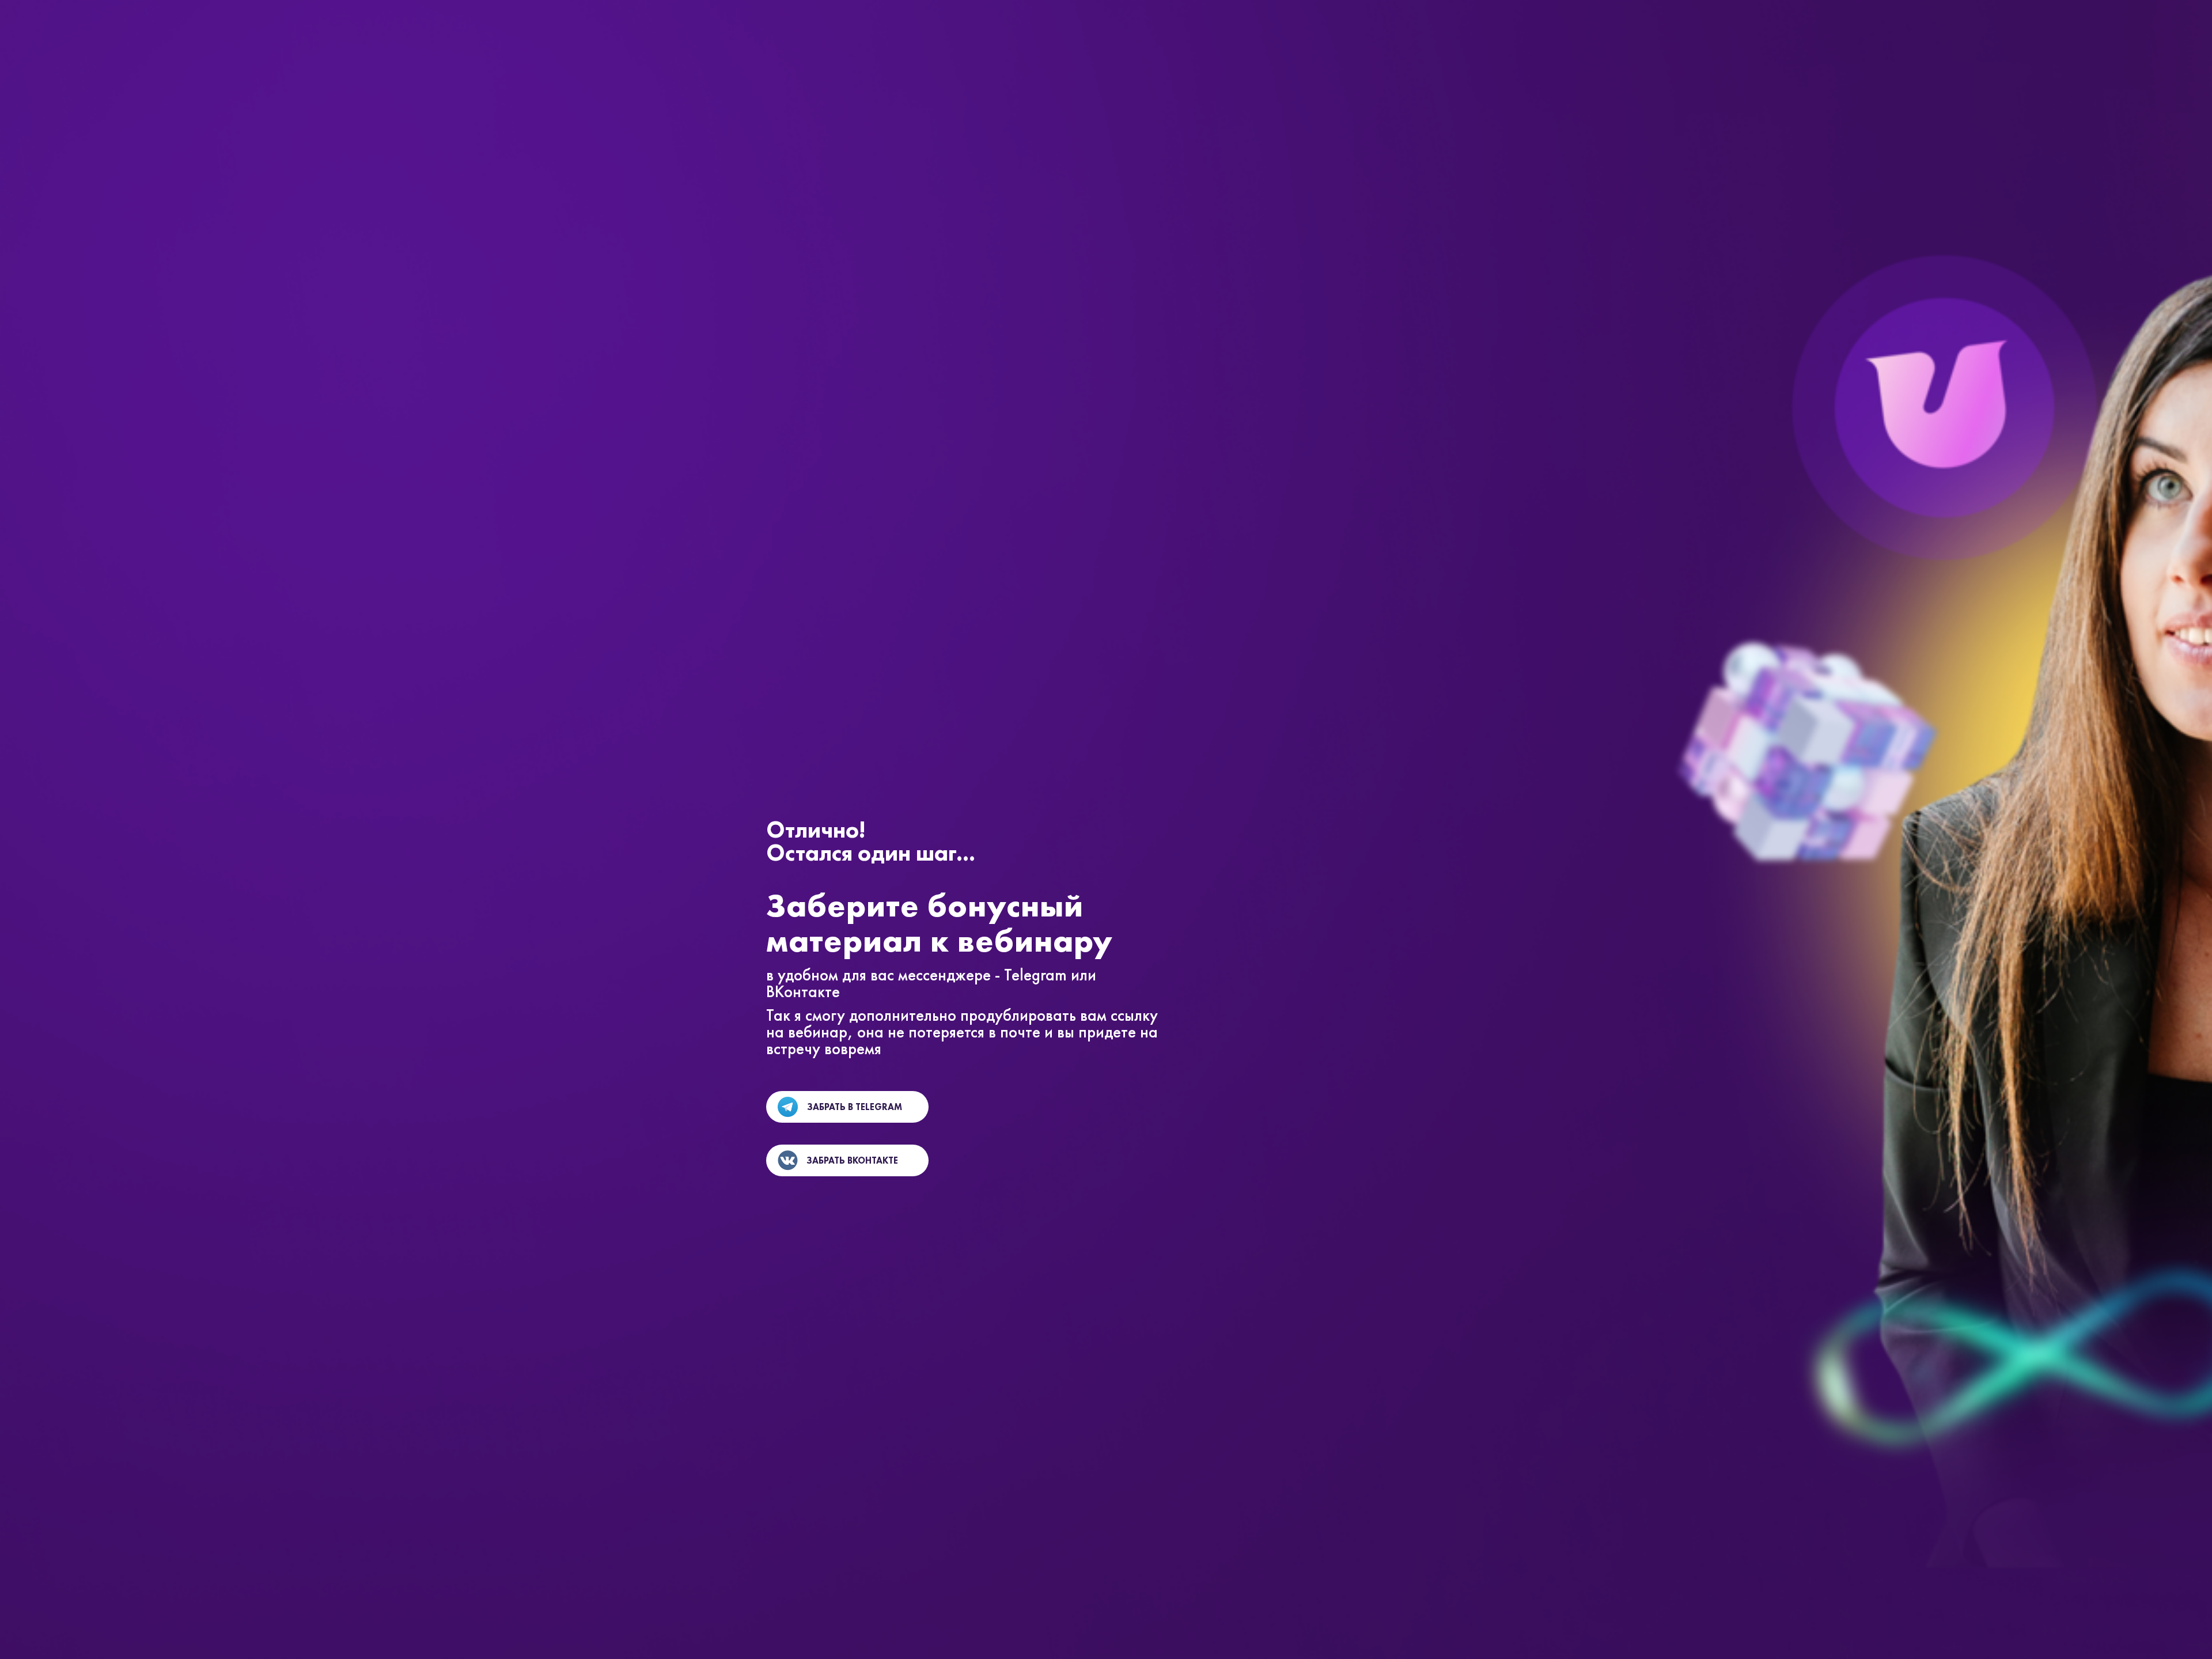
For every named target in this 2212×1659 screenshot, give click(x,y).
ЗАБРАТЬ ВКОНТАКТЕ (852, 1160)
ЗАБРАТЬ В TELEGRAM (855, 1107)
